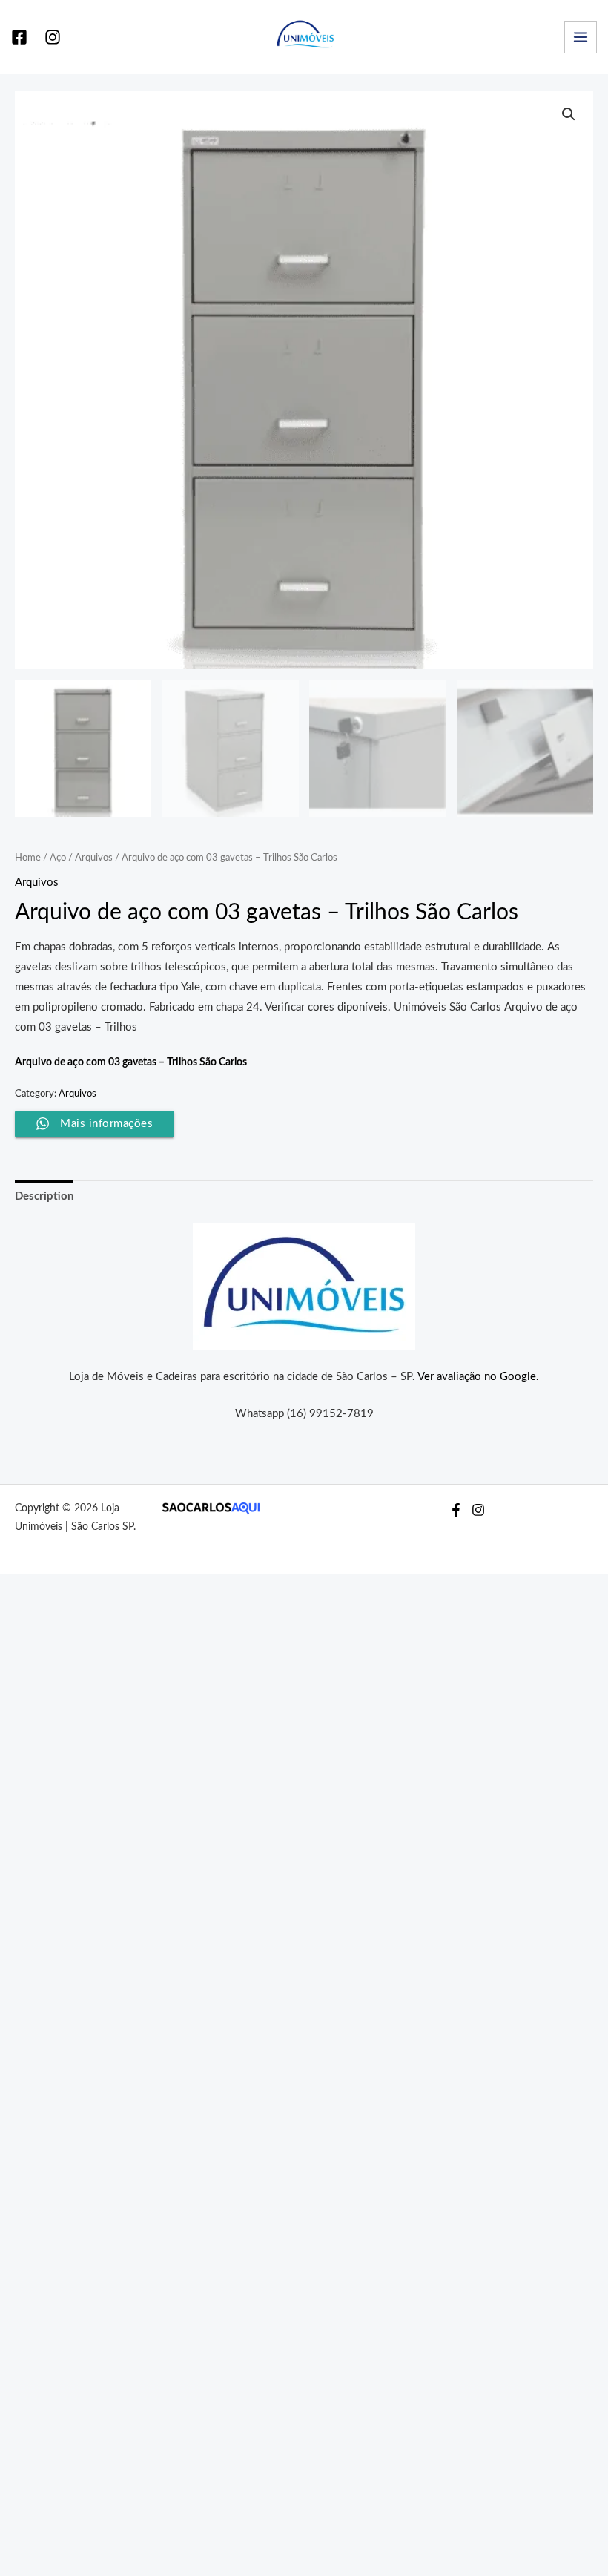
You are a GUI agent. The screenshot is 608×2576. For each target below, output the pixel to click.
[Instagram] (53, 37)
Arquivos (94, 858)
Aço (58, 858)
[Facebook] (19, 37)
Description (44, 1196)
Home (28, 858)
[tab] (44, 1196)
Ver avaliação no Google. (478, 1377)
